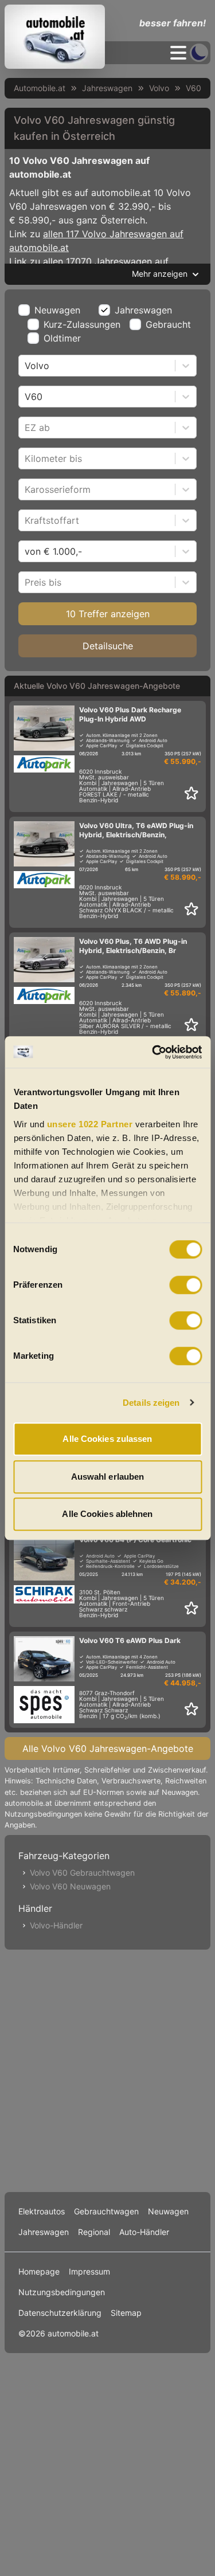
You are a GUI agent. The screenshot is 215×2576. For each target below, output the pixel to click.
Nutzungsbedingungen (62, 2292)
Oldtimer (62, 338)
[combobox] (26, 366)
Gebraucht (168, 324)
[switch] (185, 1285)
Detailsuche (108, 646)
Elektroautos (42, 2211)
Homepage (39, 2271)
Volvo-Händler (56, 1925)
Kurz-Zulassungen (82, 324)
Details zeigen (151, 1403)
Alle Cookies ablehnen (107, 1514)
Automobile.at (40, 88)
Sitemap (126, 2313)
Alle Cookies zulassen (107, 1439)
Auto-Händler (144, 2232)
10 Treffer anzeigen (108, 614)
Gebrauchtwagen (106, 2211)
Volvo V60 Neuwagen (70, 1886)
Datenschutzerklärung (60, 2313)
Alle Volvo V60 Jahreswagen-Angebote (108, 1748)
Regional (94, 2232)
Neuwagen (57, 310)
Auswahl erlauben (108, 1477)
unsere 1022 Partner (89, 1124)
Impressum (89, 2271)
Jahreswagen (107, 88)
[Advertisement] (107, 2069)
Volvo (159, 88)
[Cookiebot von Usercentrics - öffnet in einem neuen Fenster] (153, 1052)
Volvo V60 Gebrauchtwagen (82, 1873)
